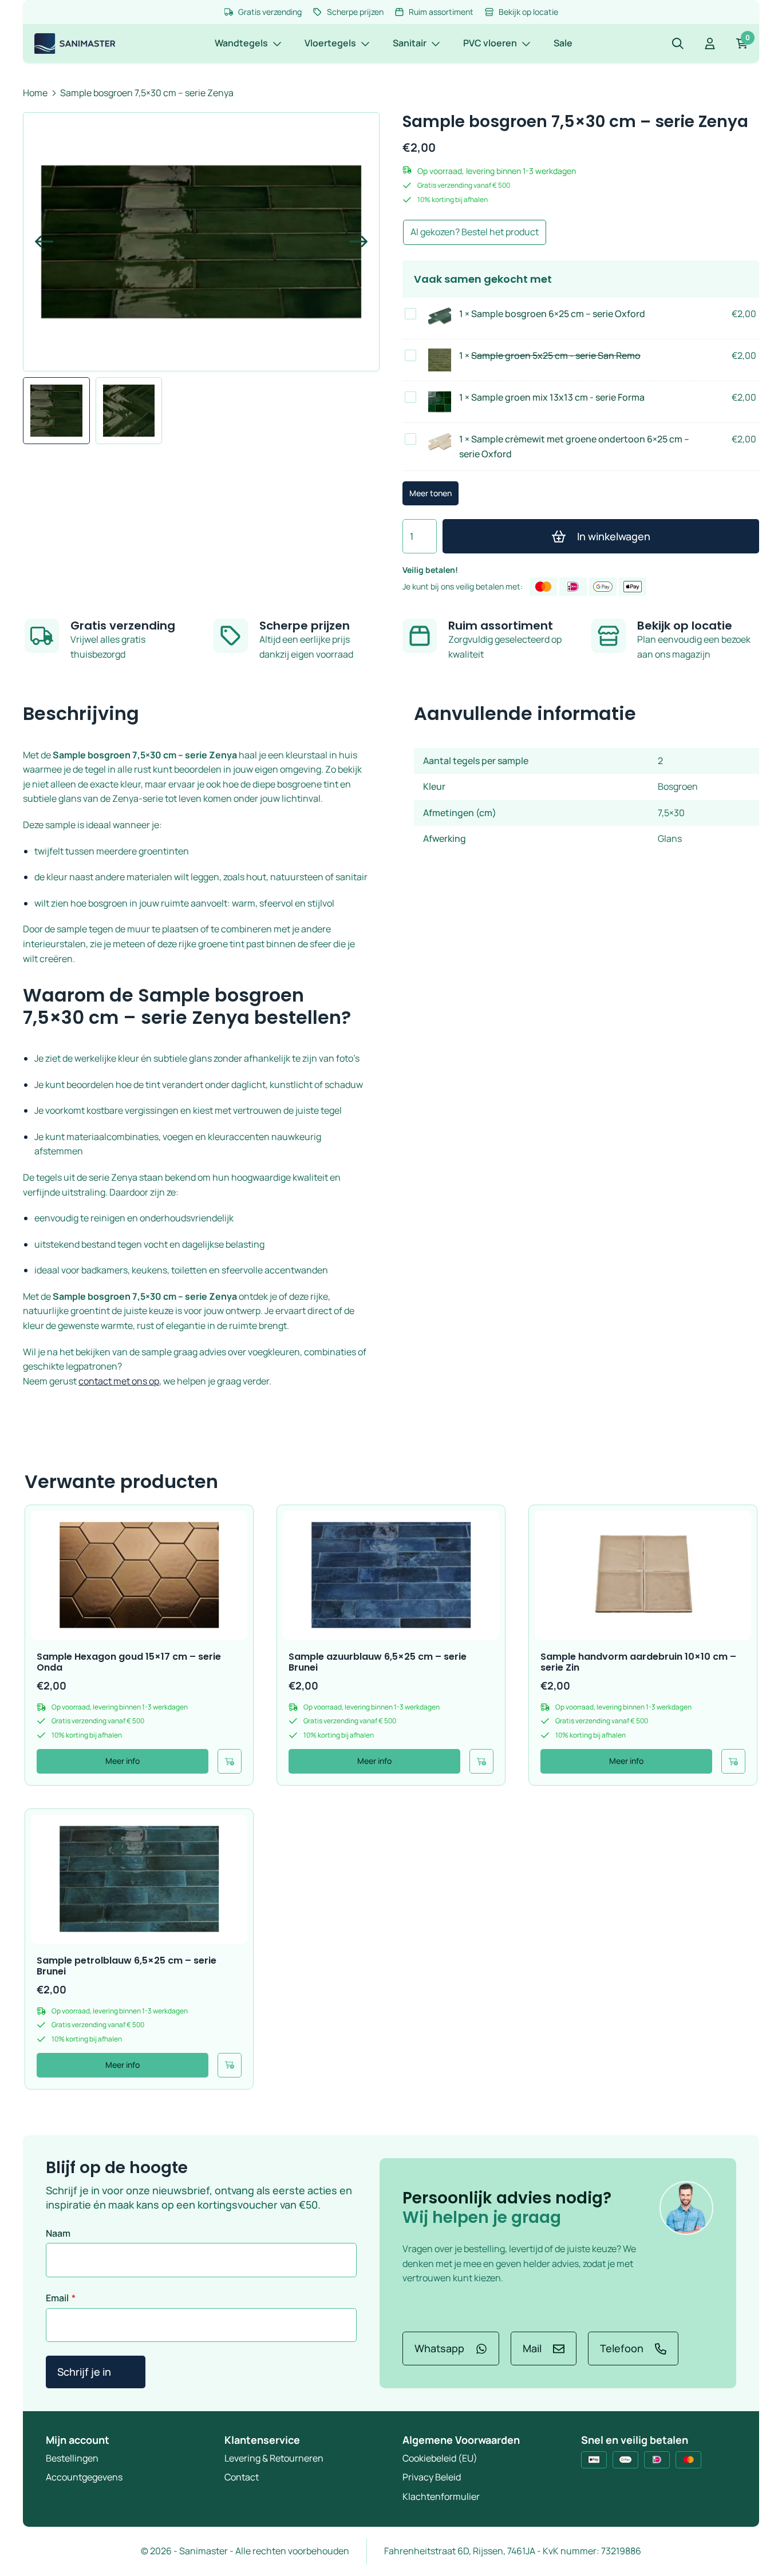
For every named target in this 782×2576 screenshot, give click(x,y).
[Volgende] (354, 242)
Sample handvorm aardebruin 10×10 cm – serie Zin (638, 1662)
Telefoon (622, 2348)
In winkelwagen (614, 536)
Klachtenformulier (441, 2496)
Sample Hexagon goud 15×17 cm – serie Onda (129, 1662)
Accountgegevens (84, 2477)
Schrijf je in (84, 2372)
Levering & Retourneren (274, 2458)
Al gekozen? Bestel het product (475, 232)
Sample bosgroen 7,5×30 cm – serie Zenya (147, 93)
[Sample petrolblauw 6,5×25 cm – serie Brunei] (139, 1879)
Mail (532, 2348)
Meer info (123, 1761)
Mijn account (78, 2440)
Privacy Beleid (432, 2477)
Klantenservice (262, 2440)
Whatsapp (439, 2348)
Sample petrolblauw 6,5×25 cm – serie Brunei (127, 1966)
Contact (242, 2477)
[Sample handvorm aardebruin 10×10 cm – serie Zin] (643, 1575)
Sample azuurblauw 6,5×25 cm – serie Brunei (378, 1662)
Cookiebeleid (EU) (440, 2458)
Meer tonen (431, 493)
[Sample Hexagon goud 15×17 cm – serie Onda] (139, 1575)
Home (35, 93)
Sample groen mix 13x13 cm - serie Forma (558, 397)
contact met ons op (119, 1381)
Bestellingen (72, 2458)
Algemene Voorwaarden (461, 2440)
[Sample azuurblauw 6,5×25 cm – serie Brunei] (391, 1575)
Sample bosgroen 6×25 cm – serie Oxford (558, 314)
